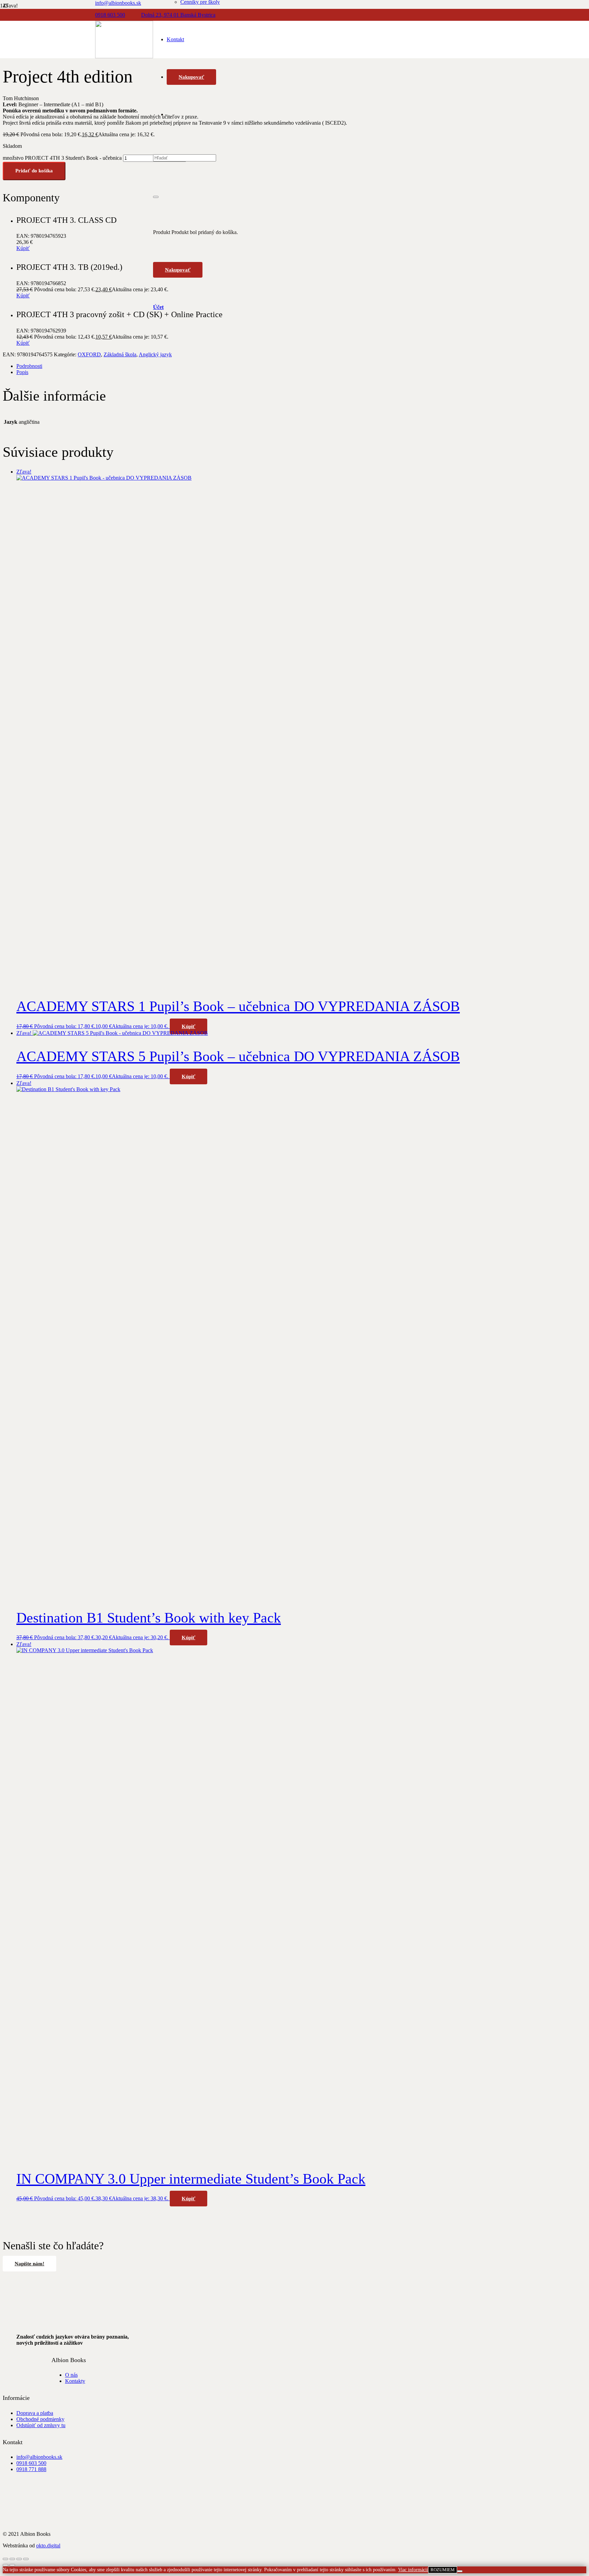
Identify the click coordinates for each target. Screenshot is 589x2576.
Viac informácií (413, 2570)
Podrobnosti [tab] (29, 366)
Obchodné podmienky (40, 2419)
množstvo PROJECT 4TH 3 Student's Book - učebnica (62, 158)
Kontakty (75, 2381)
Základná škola (120, 354)
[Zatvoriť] (156, 197)
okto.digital (48, 2546)
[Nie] (460, 2571)
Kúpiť (23, 248)
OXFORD (89, 354)
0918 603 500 (31, 2463)
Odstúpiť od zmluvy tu (41, 2425)
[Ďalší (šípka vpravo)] (12, 2565)
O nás (71, 2375)
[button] (188, 1026)
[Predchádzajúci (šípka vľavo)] (5, 2565)
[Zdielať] (19, 2559)
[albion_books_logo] (124, 56)
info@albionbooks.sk (39, 2457)
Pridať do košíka (34, 171)
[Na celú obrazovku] (12, 2559)
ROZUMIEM (443, 2570)
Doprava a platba (35, 2413)
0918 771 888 (31, 2469)
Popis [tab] (22, 372)
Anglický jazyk (155, 354)
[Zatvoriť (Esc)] (26, 2559)
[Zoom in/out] (5, 2559)
